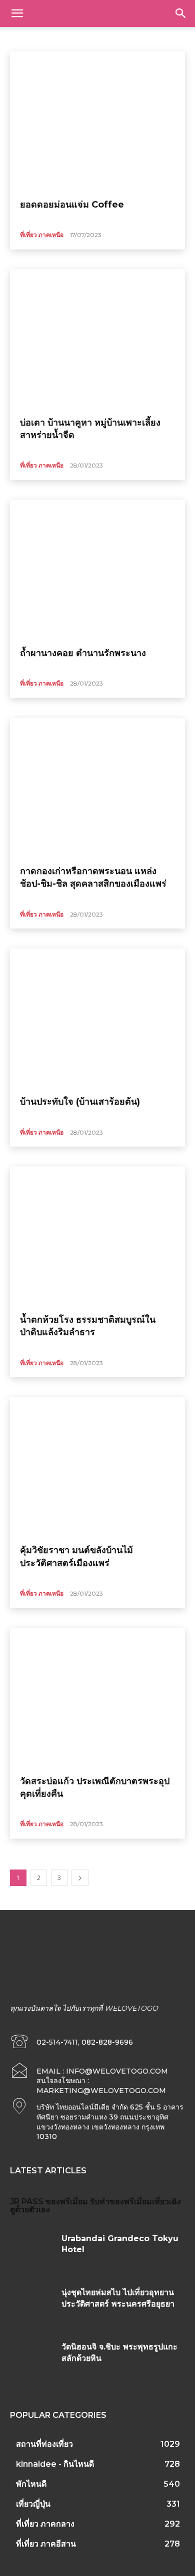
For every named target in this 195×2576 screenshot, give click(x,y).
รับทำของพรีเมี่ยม (121, 2202)
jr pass (27, 2202)
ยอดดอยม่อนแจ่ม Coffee (72, 205)
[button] (17, 13)
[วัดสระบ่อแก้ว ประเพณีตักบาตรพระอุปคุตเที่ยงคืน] (97, 1698)
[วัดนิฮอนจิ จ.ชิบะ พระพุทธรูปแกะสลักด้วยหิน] (32, 2360)
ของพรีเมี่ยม (67, 2202)
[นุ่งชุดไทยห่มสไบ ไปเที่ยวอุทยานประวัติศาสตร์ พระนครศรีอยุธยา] (32, 2305)
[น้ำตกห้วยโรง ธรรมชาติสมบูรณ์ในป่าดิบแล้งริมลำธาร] (97, 1236)
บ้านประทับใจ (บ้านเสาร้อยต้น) (80, 1102)
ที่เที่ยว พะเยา (70, 38)
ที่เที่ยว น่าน (28, 38)
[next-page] (80, 1878)
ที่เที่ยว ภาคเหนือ (42, 235)
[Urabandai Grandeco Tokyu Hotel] (32, 2251)
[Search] (181, 13)
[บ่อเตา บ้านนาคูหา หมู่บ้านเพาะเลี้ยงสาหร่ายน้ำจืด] (97, 339)
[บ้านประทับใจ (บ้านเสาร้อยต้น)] (97, 1018)
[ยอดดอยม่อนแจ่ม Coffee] (97, 121)
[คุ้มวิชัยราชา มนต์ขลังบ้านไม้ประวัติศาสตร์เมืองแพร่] (97, 1467)
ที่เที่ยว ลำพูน (159, 38)
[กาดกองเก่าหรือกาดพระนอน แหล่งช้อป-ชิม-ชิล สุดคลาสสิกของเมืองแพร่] (97, 788)
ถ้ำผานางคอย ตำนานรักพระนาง (83, 653)
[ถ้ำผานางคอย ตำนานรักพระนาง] (97, 570)
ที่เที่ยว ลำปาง (114, 38)
